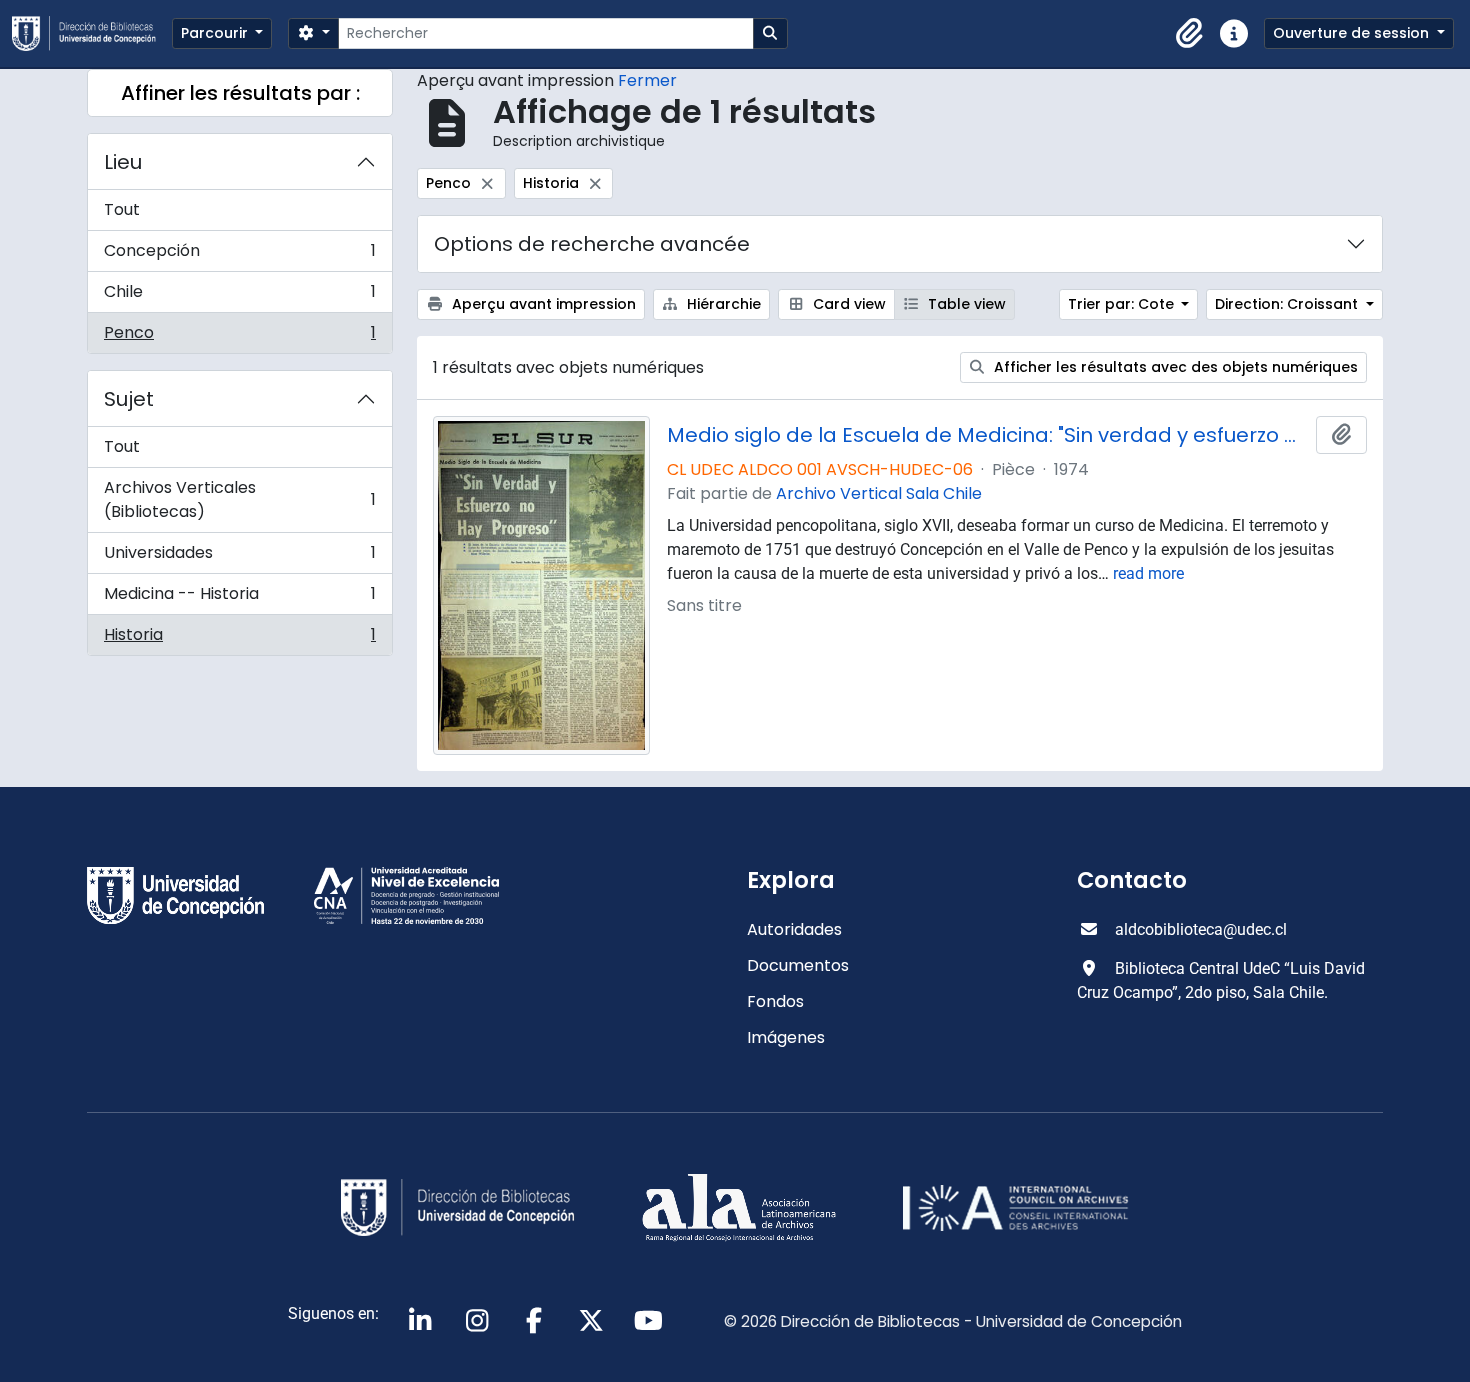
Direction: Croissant (1288, 304)
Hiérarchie (722, 304)
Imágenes (786, 1037)
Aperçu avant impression (542, 304)
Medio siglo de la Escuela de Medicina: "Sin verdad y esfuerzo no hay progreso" (988, 435)
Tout (122, 209)
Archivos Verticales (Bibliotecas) (239, 499)
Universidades (239, 557)
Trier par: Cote (1123, 304)
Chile (239, 296)
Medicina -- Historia (239, 598)
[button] (1190, 34)
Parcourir (216, 33)
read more (1148, 573)
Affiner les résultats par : (240, 93)
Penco (239, 337)
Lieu (123, 162)
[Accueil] (92, 33)
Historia (239, 639)
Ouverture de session (1353, 33)
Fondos (775, 1001)
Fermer (647, 80)
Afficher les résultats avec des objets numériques (1174, 367)
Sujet (129, 399)
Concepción (239, 255)
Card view (847, 304)
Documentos (798, 965)
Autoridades (794, 929)
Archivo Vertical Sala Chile (879, 493)
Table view (965, 304)
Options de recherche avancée (592, 244)
